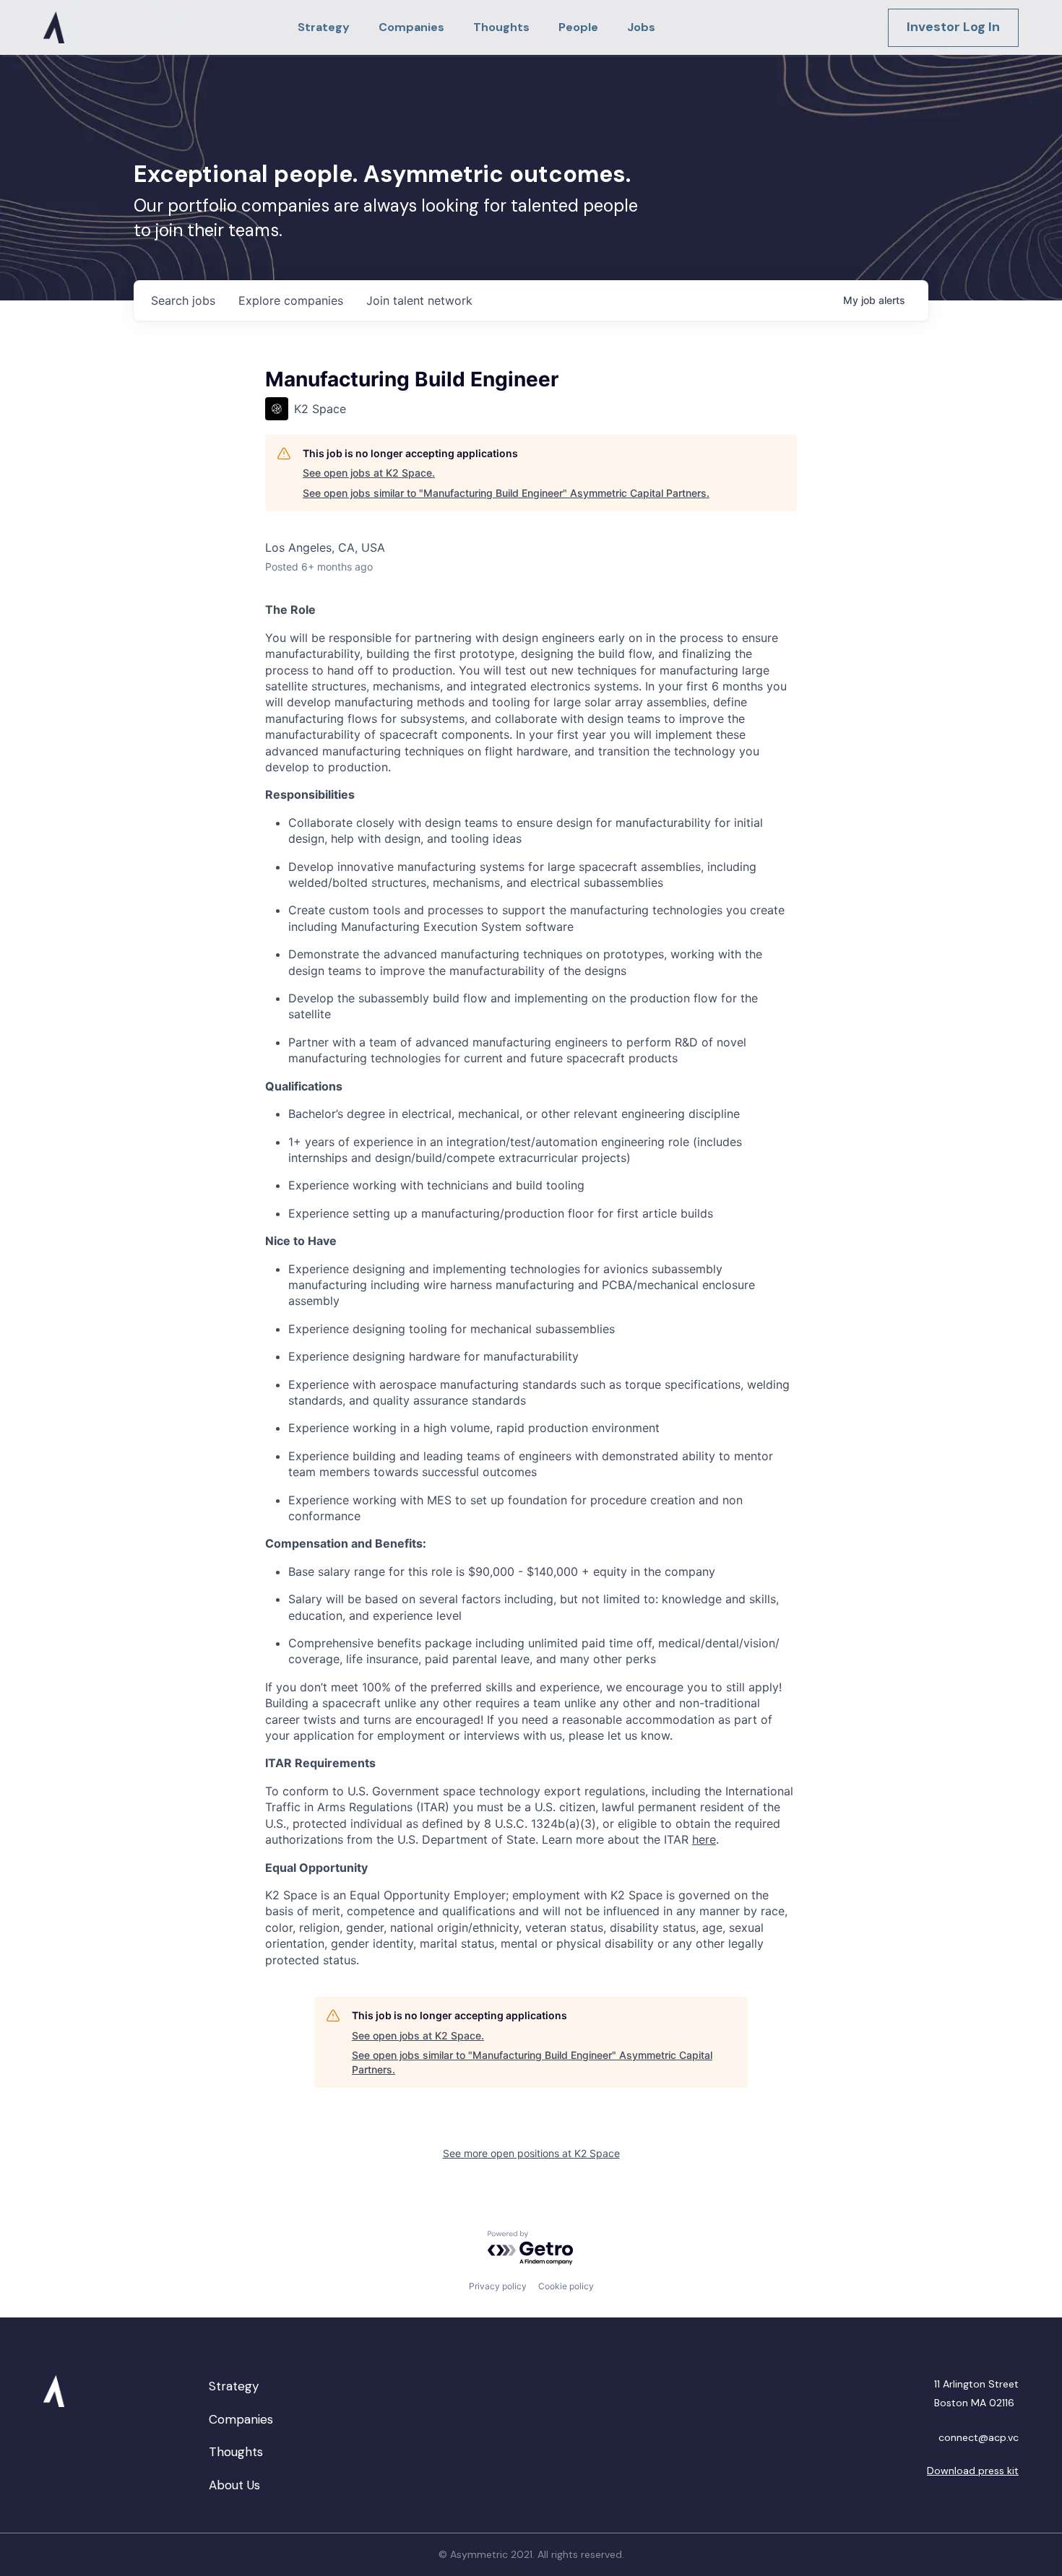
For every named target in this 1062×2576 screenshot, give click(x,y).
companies (291, 300)
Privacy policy (498, 2286)
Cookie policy (566, 2286)
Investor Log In (953, 27)
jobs (183, 300)
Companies (241, 2419)
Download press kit (973, 2471)
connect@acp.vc (979, 2437)
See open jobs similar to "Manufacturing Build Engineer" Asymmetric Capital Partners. (506, 493)
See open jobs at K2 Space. (369, 473)
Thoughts (236, 2452)
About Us (234, 2485)
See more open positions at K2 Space (531, 2153)
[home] (54, 27)
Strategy (234, 2386)
